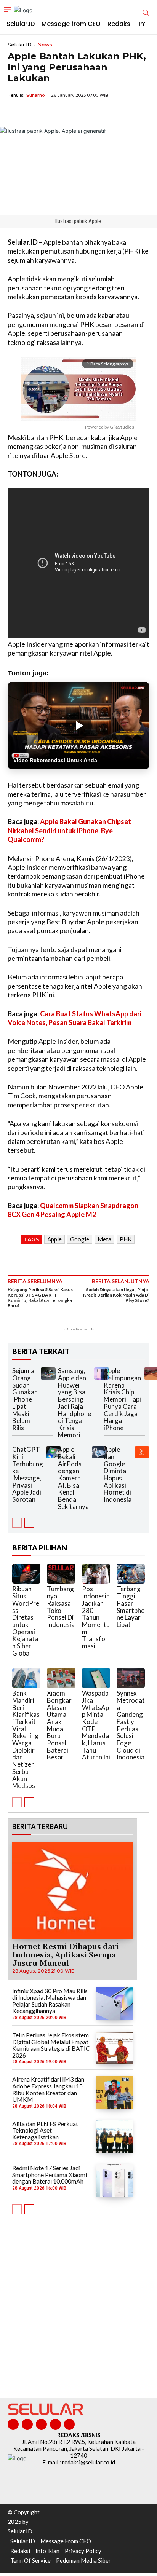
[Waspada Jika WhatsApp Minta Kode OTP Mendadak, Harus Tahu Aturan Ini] (96, 1678)
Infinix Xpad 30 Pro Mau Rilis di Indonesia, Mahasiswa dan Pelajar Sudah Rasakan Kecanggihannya (50, 2001)
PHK (126, 1239)
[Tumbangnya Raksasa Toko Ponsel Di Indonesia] (61, 1574)
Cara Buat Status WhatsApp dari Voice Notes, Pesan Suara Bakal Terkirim (74, 1018)
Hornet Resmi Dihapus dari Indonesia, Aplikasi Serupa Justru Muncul (66, 1955)
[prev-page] (17, 1523)
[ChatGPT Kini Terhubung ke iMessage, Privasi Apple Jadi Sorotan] (54, 1452)
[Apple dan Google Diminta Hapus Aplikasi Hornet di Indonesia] (142, 1452)
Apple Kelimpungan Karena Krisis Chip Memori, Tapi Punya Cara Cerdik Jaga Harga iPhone (122, 1399)
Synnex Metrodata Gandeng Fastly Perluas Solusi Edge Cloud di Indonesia (131, 1725)
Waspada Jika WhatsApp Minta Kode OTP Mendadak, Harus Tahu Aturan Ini (96, 1725)
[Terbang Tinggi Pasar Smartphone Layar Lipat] (131, 1574)
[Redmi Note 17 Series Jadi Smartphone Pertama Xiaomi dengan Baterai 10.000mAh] (115, 2181)
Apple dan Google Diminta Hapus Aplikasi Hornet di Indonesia (118, 1474)
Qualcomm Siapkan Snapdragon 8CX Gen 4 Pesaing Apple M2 (73, 1210)
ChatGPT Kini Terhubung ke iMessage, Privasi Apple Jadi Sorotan (28, 1474)
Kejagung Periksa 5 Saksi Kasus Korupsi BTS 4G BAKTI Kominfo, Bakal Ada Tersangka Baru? (40, 1298)
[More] (86, 113)
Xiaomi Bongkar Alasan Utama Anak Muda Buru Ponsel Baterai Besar (59, 1725)
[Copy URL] (68, 113)
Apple (54, 1239)
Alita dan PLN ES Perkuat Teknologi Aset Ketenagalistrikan (45, 2130)
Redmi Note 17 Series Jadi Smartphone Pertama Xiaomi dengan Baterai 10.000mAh (50, 2174)
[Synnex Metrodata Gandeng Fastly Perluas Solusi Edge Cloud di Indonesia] (131, 1678)
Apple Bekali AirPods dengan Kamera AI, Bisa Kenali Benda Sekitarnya (73, 1478)
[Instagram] (27, 2424)
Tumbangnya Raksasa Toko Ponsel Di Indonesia (61, 1606)
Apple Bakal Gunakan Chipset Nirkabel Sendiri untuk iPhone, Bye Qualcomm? (69, 830)
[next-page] (29, 1523)
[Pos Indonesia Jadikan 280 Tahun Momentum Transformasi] (96, 1574)
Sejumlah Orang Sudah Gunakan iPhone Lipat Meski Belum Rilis (25, 1399)
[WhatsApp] (50, 113)
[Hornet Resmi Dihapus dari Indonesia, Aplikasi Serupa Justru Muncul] (72, 1891)
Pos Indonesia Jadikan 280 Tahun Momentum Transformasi (96, 1617)
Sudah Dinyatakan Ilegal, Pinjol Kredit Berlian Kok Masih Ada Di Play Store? (116, 1295)
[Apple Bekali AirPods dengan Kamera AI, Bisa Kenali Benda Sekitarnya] (99, 1452)
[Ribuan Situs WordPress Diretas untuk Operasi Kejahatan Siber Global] (26, 1574)
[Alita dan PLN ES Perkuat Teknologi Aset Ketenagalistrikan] (115, 2137)
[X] (33, 113)
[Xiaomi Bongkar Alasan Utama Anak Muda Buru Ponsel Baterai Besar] (61, 1678)
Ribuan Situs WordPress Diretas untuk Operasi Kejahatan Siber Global (26, 1621)
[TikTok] (41, 2424)
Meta (104, 1239)
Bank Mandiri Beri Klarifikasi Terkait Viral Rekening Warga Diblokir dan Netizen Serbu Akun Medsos (26, 1739)
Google (80, 1239)
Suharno (36, 95)
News (45, 45)
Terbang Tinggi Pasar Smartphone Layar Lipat (131, 1606)
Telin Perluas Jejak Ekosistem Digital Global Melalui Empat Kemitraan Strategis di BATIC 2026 (51, 2045)
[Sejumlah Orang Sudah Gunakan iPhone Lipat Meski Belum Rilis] (48, 1373)
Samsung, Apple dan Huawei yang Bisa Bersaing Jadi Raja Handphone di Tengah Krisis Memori (74, 1403)
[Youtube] (70, 2424)
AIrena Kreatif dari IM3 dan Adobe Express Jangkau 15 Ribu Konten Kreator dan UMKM (48, 2089)
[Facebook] (15, 113)
